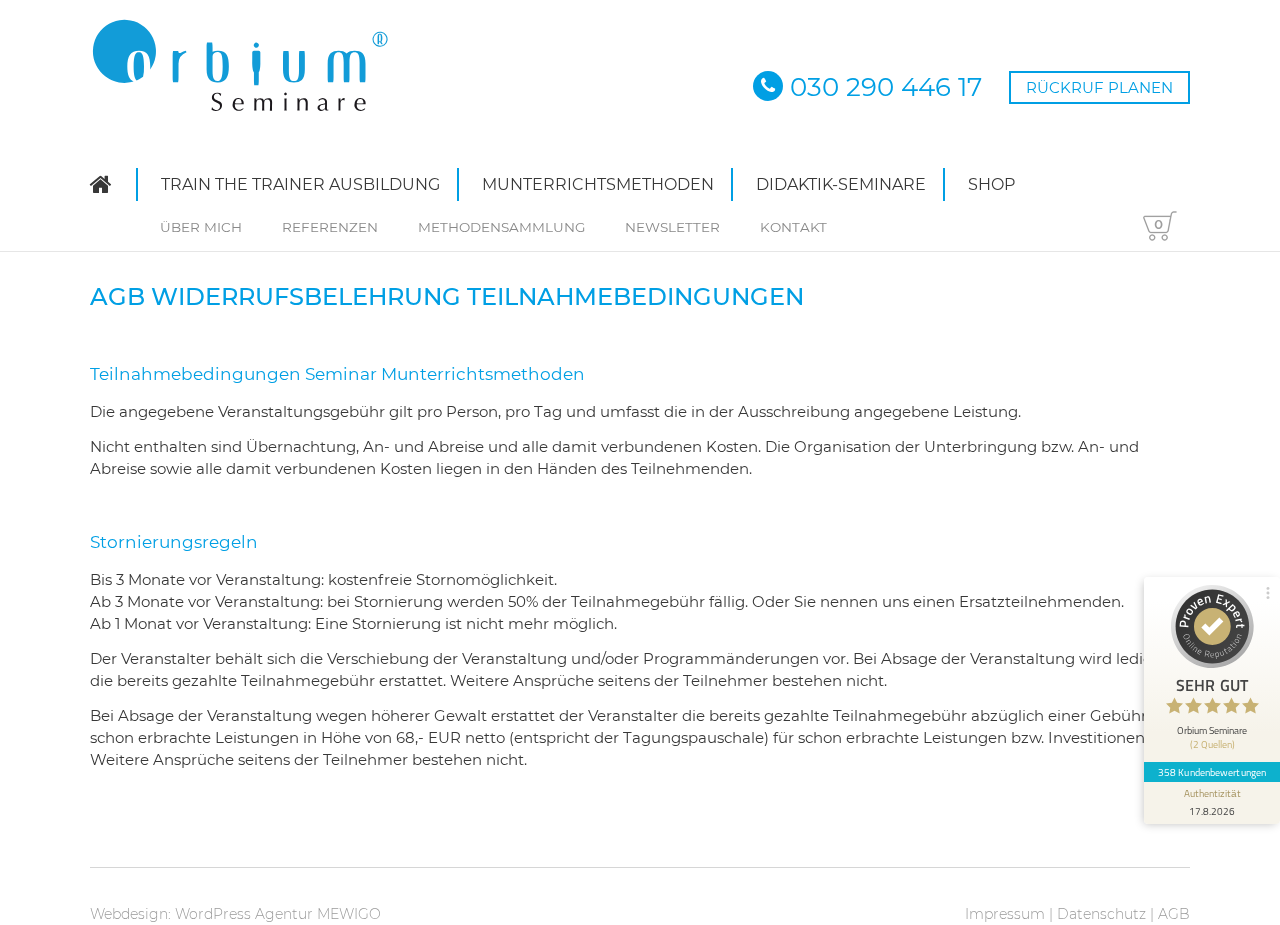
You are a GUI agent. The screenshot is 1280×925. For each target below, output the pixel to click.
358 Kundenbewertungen (1212, 772)
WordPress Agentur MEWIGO (278, 914)
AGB (1174, 914)
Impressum (1005, 914)
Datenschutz (1101, 914)
